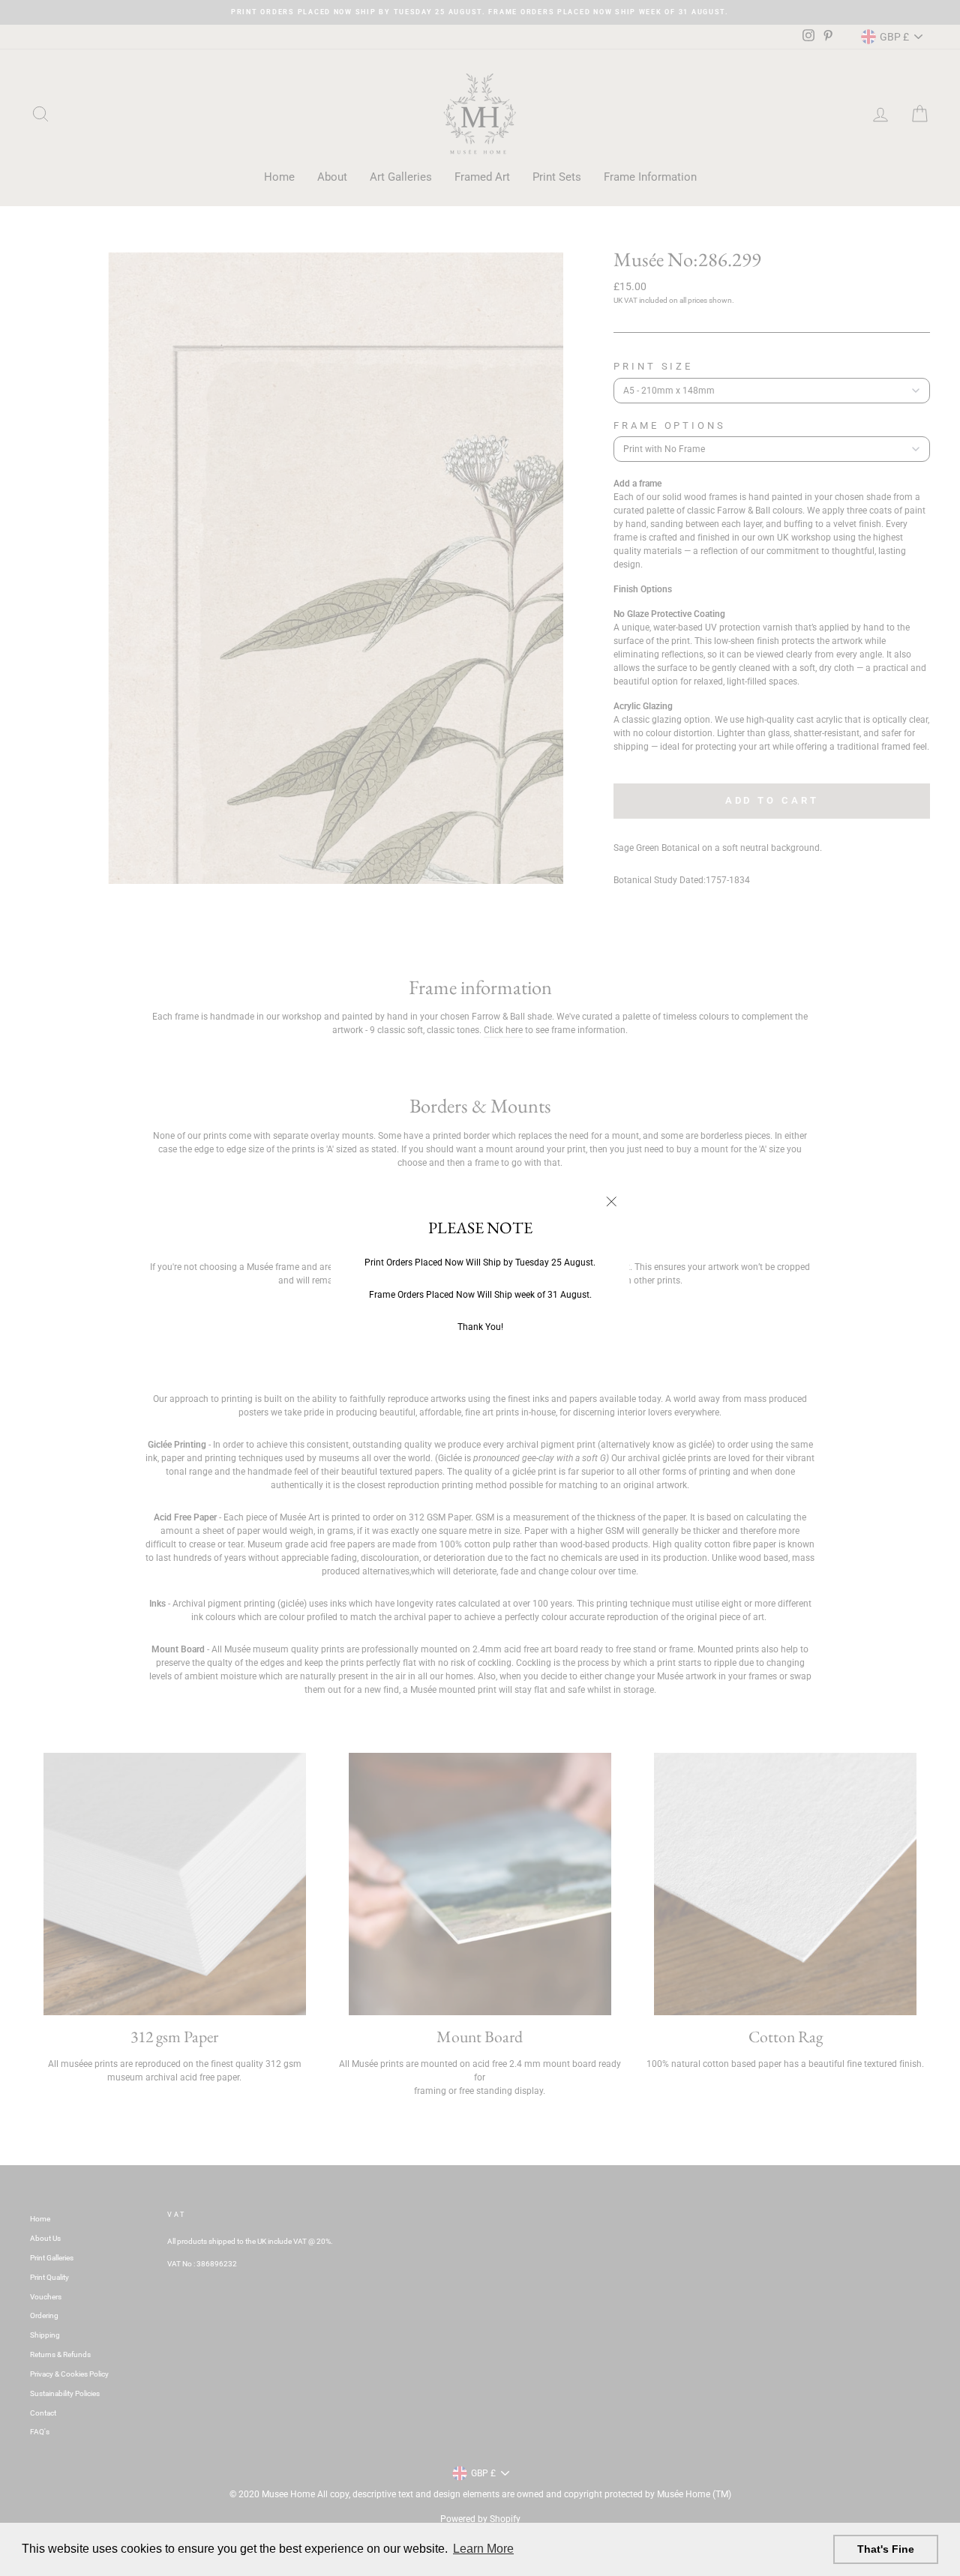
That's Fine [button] (886, 2549)
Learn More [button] (483, 2549)
